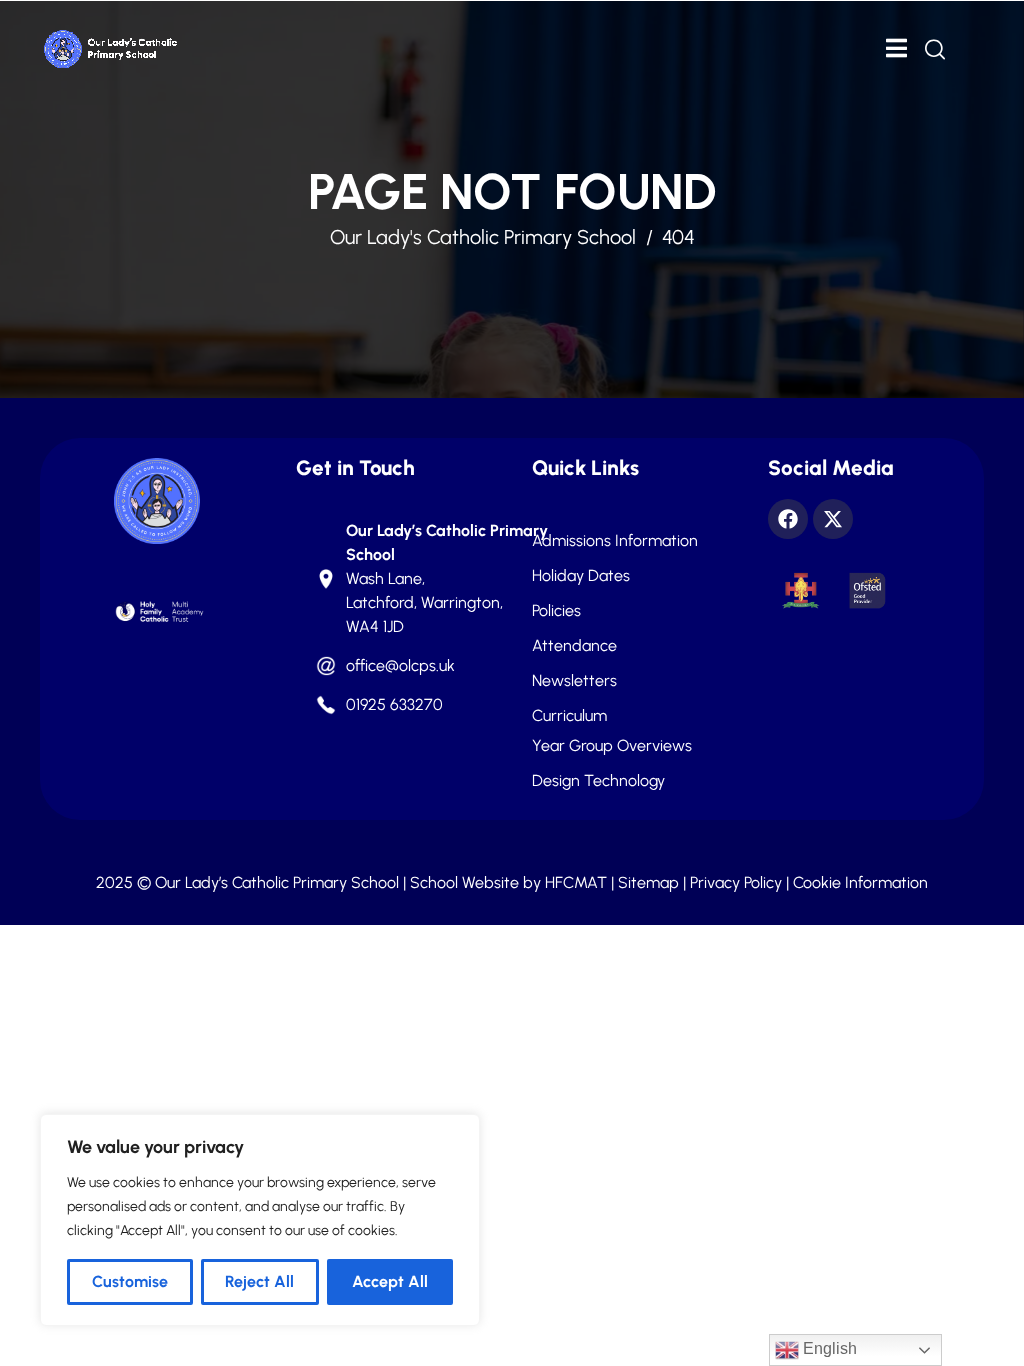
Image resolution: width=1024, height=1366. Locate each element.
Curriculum (569, 716)
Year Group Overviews (612, 746)
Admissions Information (615, 541)
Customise (130, 1281)
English (828, 1348)
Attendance (574, 646)
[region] (260, 1220)
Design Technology (598, 781)
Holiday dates (581, 576)
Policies (556, 611)
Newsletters (574, 681)
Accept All (390, 1281)
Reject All (259, 1281)
